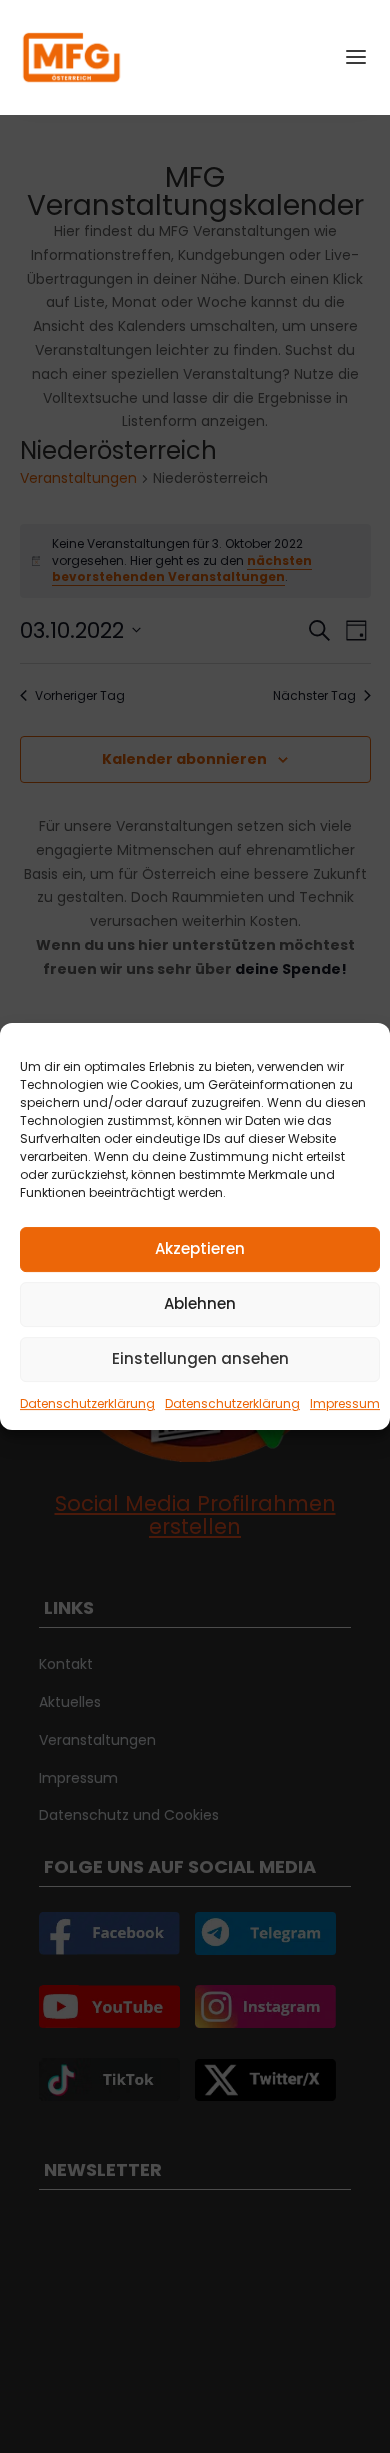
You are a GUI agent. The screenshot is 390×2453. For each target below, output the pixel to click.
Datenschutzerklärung (87, 1403)
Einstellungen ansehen (200, 1358)
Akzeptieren (200, 1248)
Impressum (345, 1403)
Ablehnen (200, 1303)
